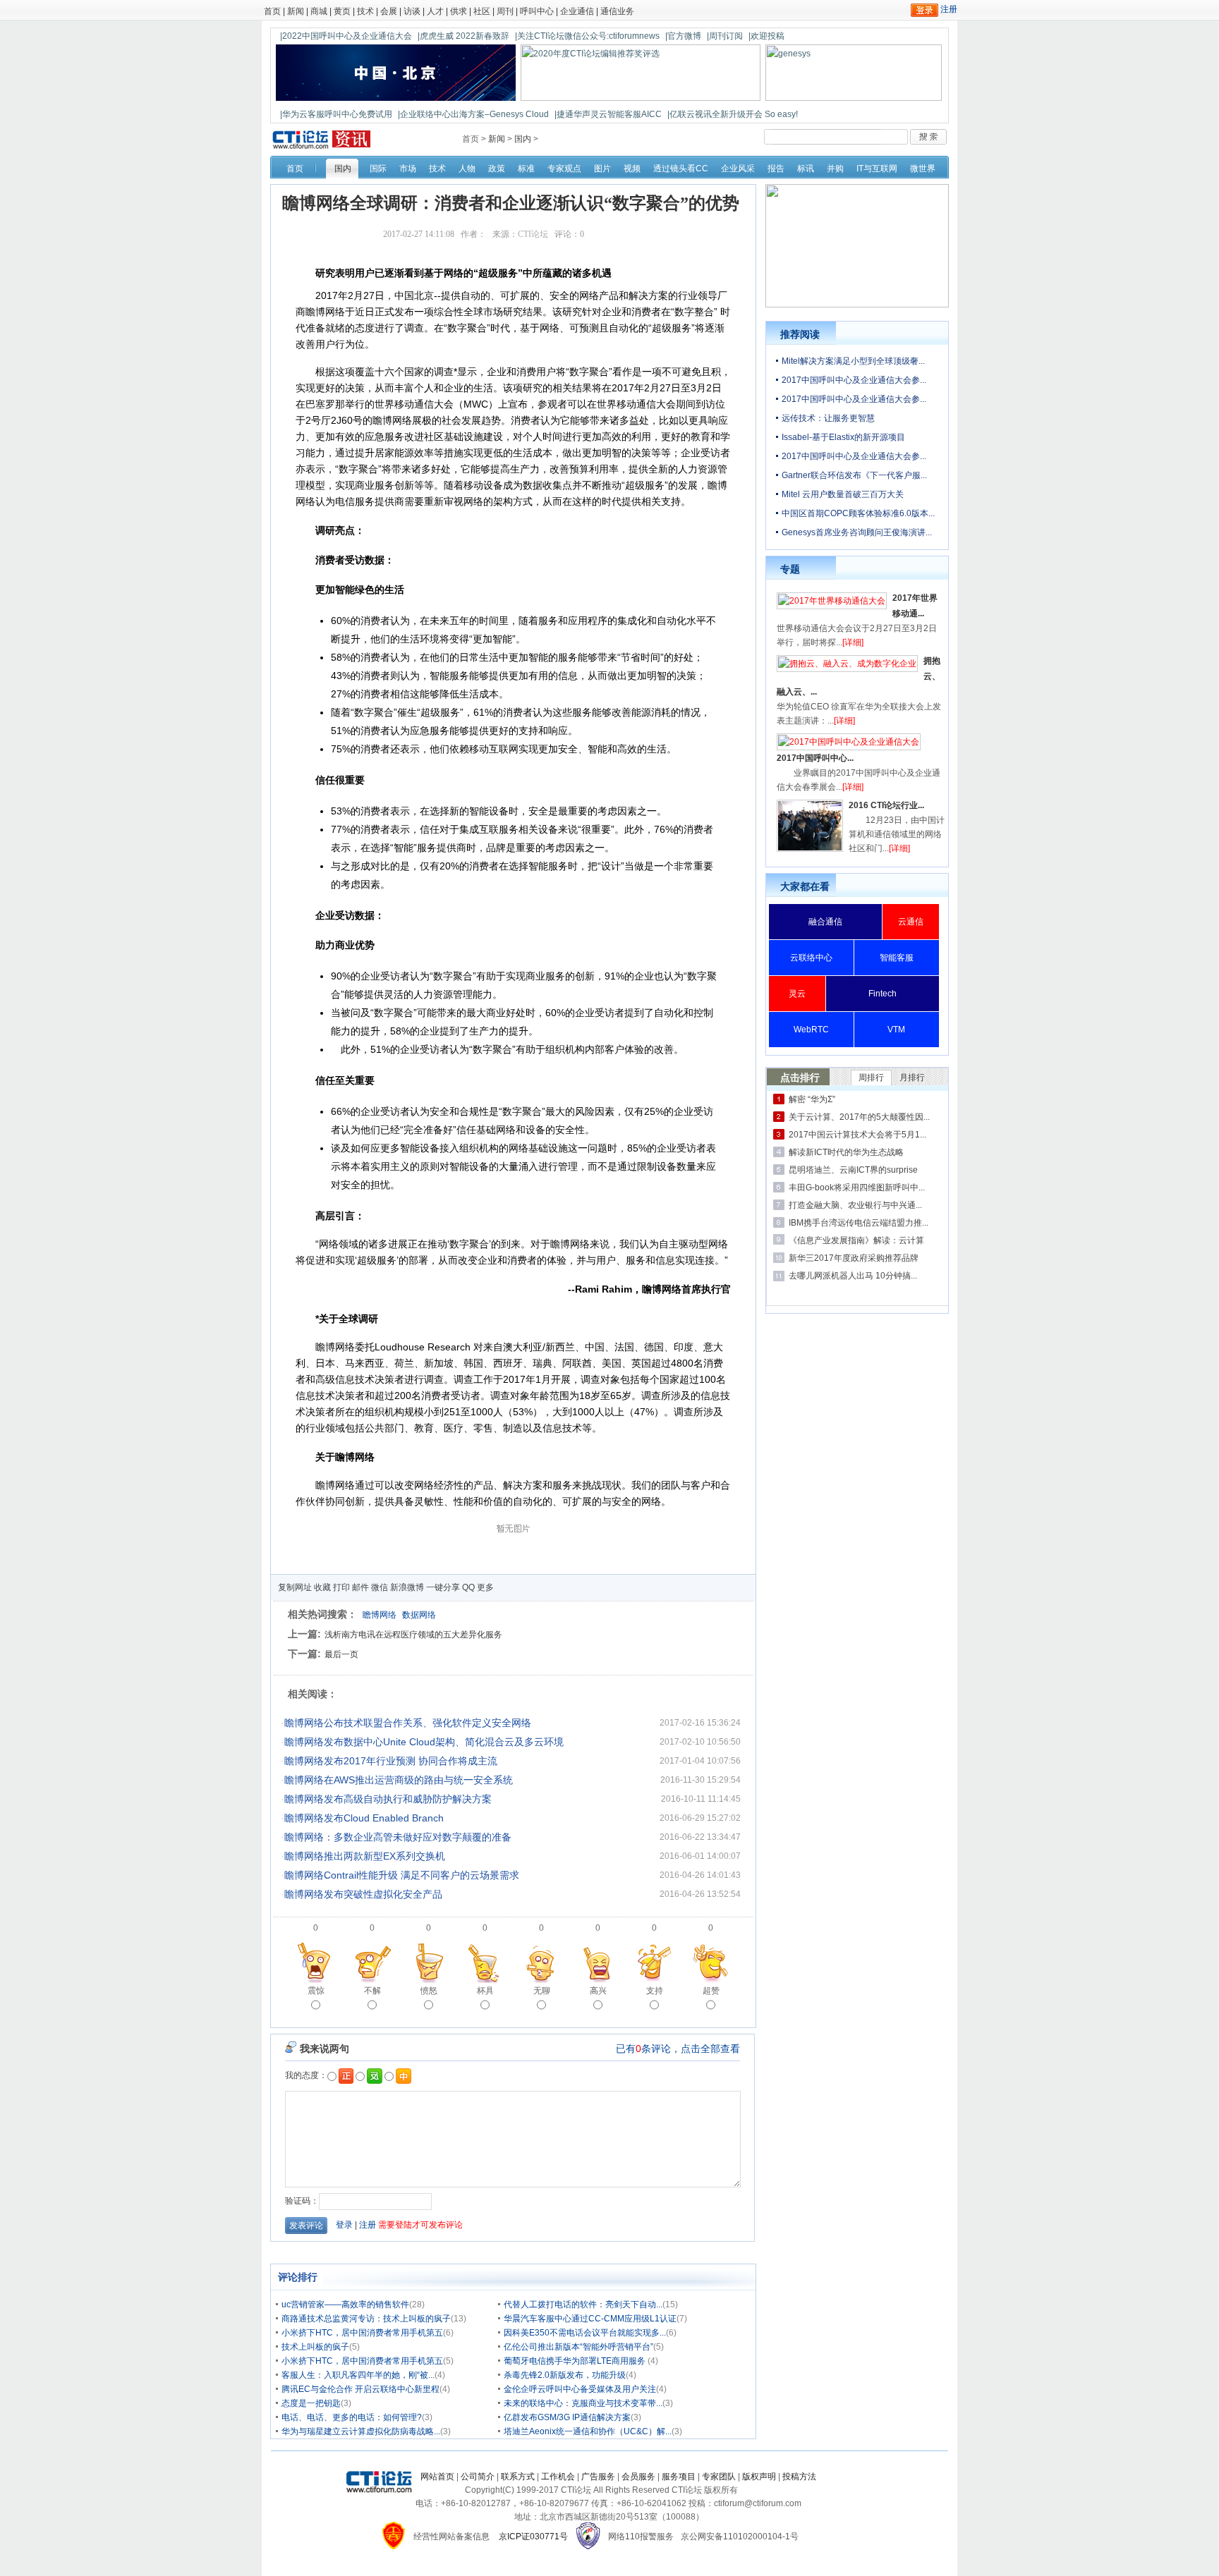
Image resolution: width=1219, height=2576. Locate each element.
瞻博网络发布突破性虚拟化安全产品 (363, 1894)
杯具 (485, 1991)
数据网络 (419, 1615)
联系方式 (518, 2477)
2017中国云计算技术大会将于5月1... (857, 1135)
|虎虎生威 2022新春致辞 (463, 36)
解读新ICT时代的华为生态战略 (846, 1152)
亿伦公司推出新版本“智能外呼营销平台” (578, 2347)
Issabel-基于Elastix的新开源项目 (843, 437)
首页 (272, 11)
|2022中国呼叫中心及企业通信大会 (346, 36)
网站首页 (437, 2477)
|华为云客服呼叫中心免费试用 (336, 114)
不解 (372, 1991)
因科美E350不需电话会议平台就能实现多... (585, 2333)
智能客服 (897, 958)
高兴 (598, 1991)
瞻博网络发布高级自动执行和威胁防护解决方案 (388, 1799)
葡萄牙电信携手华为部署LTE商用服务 (576, 2361)
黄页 (342, 11)
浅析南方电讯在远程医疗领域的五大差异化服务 (413, 1635)
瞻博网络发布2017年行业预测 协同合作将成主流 (391, 1761)
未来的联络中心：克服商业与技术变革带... (583, 2403)
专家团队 (719, 2477)
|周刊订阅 (725, 36)
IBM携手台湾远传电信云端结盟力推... (859, 1223)
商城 (319, 11)
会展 (389, 11)
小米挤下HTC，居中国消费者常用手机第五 (362, 2333)
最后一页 (341, 1654)
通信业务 (617, 11)
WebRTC (811, 1030)
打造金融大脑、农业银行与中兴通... (855, 1205)
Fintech (883, 994)
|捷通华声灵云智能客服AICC (608, 114)
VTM (896, 1030)
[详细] (853, 642)
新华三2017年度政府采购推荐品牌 (854, 1258)
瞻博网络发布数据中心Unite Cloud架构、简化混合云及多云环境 (424, 1742)
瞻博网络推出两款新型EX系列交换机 (365, 1856)
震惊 (316, 1991)
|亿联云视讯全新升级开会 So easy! (733, 114)
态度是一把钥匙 (311, 2403)
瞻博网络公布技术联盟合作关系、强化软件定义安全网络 (408, 1723)
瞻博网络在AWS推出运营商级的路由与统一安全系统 (399, 1780)
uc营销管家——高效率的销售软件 (345, 2305)
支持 (655, 1991)
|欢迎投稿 (766, 36)
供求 (459, 11)
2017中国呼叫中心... (815, 758)
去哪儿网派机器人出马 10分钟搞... (853, 1276)
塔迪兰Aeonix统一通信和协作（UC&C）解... (588, 2431)
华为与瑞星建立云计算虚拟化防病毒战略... (361, 2431)
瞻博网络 (380, 1615)
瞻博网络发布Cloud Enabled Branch (364, 1818)
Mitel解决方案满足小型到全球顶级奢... (853, 361)
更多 (485, 1587)
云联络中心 (811, 958)
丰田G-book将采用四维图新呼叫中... (857, 1188)
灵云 (797, 994)
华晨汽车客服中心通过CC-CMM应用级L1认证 (590, 2319)
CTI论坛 (533, 234)
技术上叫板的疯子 (315, 2347)
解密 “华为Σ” (812, 1099)
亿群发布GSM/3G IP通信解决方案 (567, 2417)
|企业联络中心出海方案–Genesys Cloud (473, 114)
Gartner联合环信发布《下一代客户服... (854, 475)
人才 (435, 11)
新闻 (296, 11)
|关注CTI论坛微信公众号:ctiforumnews (587, 36)
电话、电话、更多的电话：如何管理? (352, 2417)
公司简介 (478, 2477)
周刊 (505, 11)
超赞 (711, 1991)
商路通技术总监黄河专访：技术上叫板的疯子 (366, 2319)
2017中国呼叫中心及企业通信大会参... (854, 380)
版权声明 (759, 2477)
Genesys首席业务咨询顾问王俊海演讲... (857, 532)
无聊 (542, 1991)
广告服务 (598, 2477)
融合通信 (825, 922)
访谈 (412, 11)
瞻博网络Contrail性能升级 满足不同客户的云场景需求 (402, 1875)
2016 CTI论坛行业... (886, 805)
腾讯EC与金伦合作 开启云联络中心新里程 (360, 2389)
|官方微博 (683, 36)
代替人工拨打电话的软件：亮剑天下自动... (583, 2305)
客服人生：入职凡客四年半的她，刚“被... (358, 2375)
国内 (523, 139)
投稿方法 (799, 2477)
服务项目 (679, 2477)
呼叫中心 (537, 11)
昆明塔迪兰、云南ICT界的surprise (853, 1170)
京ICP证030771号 (533, 2537)
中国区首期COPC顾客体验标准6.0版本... (858, 513)
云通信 (911, 922)
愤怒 (429, 1991)
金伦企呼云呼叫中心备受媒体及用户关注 (580, 2389)
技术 (365, 11)
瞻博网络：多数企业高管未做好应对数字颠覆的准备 (398, 1837)
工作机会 (558, 2477)
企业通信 (577, 11)
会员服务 (638, 2477)
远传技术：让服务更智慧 (828, 418)
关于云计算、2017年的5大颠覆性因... (859, 1117)
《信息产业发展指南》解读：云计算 (856, 1240)
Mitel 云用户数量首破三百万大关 (843, 494)
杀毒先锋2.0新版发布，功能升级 (565, 2375)
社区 (482, 11)
